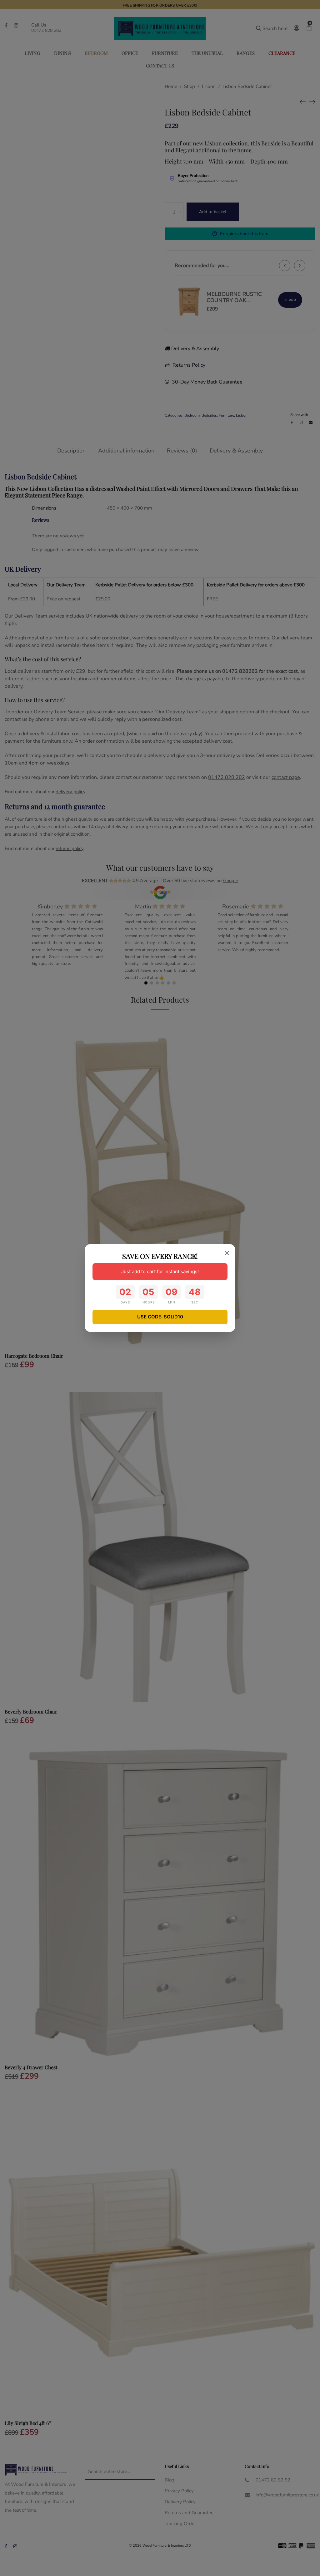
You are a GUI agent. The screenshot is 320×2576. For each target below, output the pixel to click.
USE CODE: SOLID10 (160, 1317)
